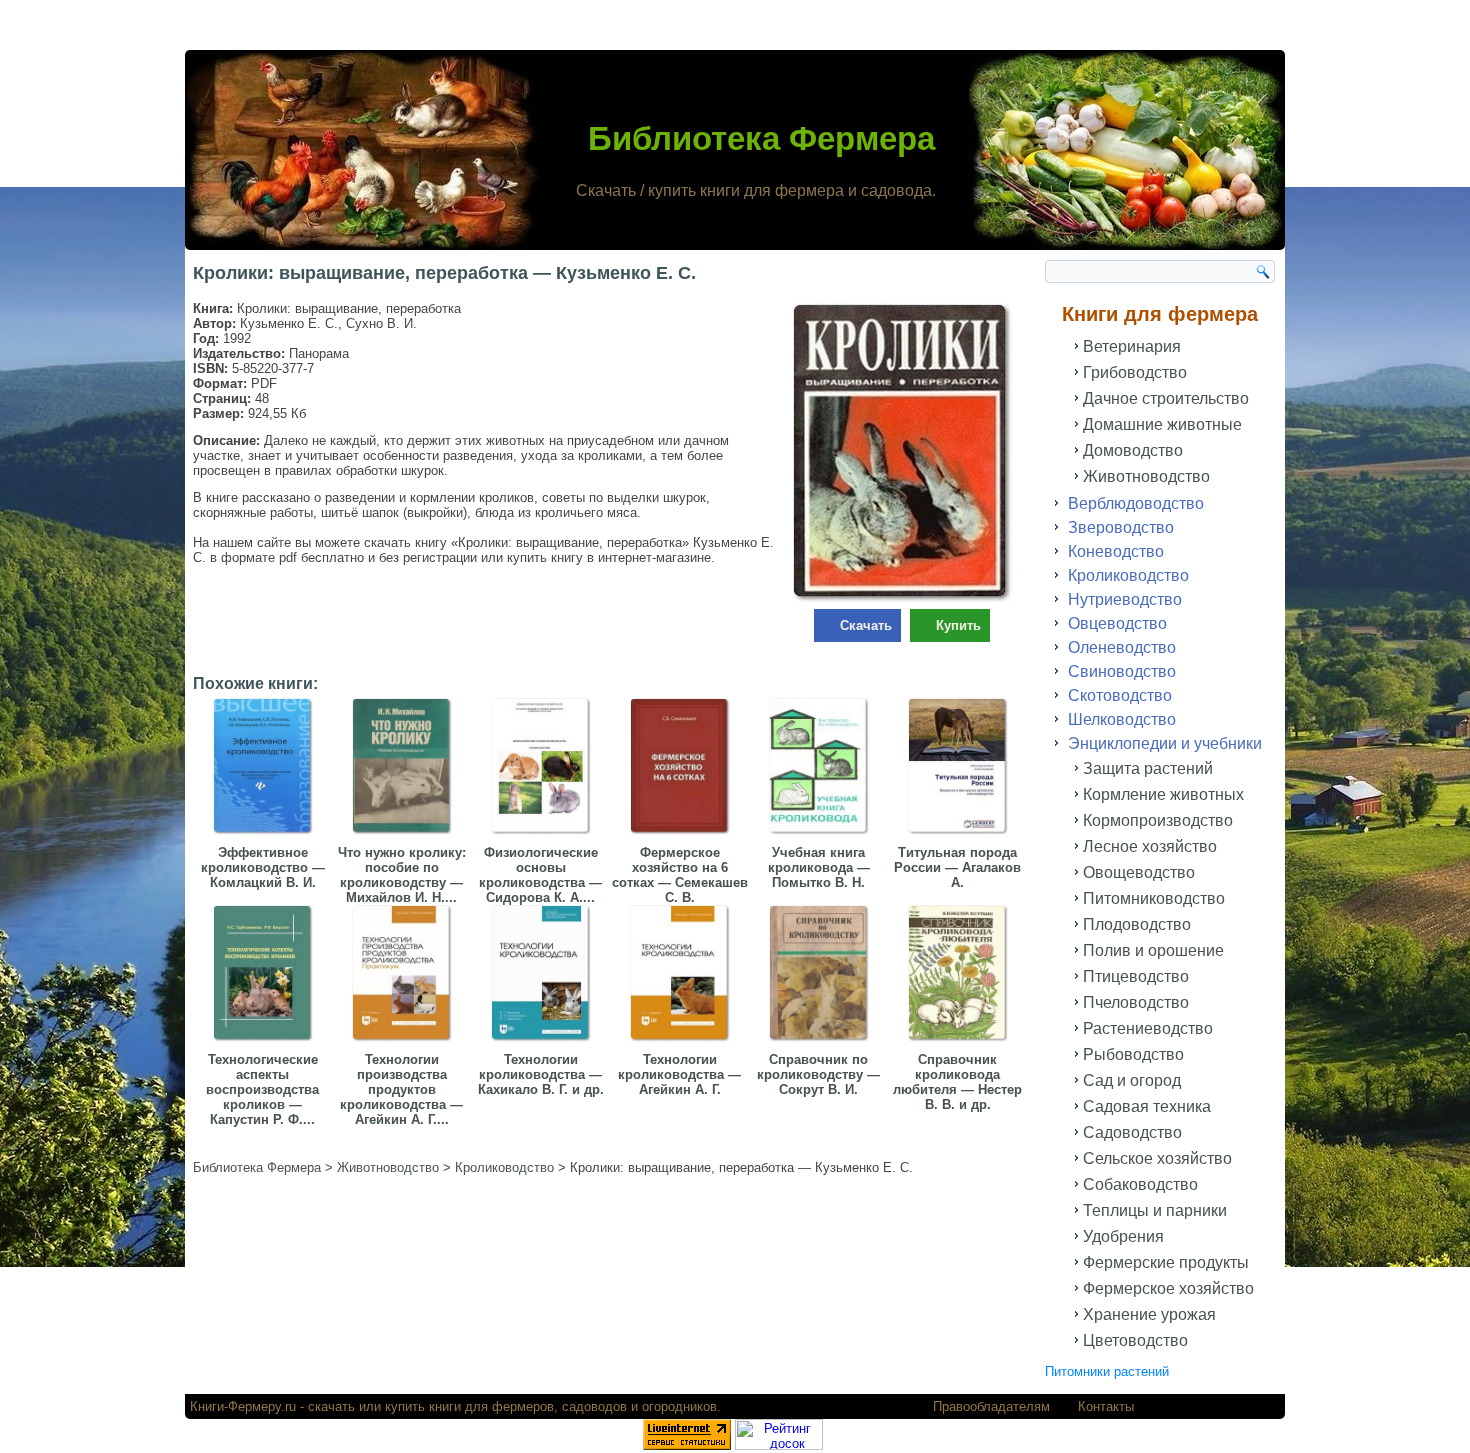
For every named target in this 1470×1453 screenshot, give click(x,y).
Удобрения (1123, 1236)
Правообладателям (991, 1406)
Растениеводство (1148, 1028)
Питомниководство (1154, 898)
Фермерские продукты (1166, 1262)
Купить (958, 625)
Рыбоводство (1133, 1054)
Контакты (1106, 1406)
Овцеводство (1117, 623)
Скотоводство (1120, 695)
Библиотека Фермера (761, 138)
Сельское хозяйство (1157, 1158)
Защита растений (1148, 768)
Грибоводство (1135, 372)
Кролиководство (1128, 575)
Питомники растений (1107, 1371)
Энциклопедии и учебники (1165, 743)
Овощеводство (1139, 872)
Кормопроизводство (1158, 820)
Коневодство (1116, 551)
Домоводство (1133, 450)
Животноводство (1146, 476)
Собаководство (1140, 1184)
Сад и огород (1132, 1080)
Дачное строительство (1166, 398)
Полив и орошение (1153, 950)
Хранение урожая (1149, 1314)
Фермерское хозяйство (1168, 1288)
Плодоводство (1137, 924)
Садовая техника (1147, 1106)
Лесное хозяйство (1150, 846)
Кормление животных (1163, 794)
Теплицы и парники (1155, 1210)
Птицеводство (1136, 976)
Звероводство (1121, 527)
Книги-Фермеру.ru (243, 1406)
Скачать (866, 625)
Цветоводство (1135, 1340)
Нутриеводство (1125, 599)
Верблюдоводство (1136, 503)
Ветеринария (1132, 346)
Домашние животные (1162, 424)
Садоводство (1132, 1132)
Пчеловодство (1136, 1002)
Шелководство (1122, 719)
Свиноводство (1122, 671)
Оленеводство (1122, 647)
